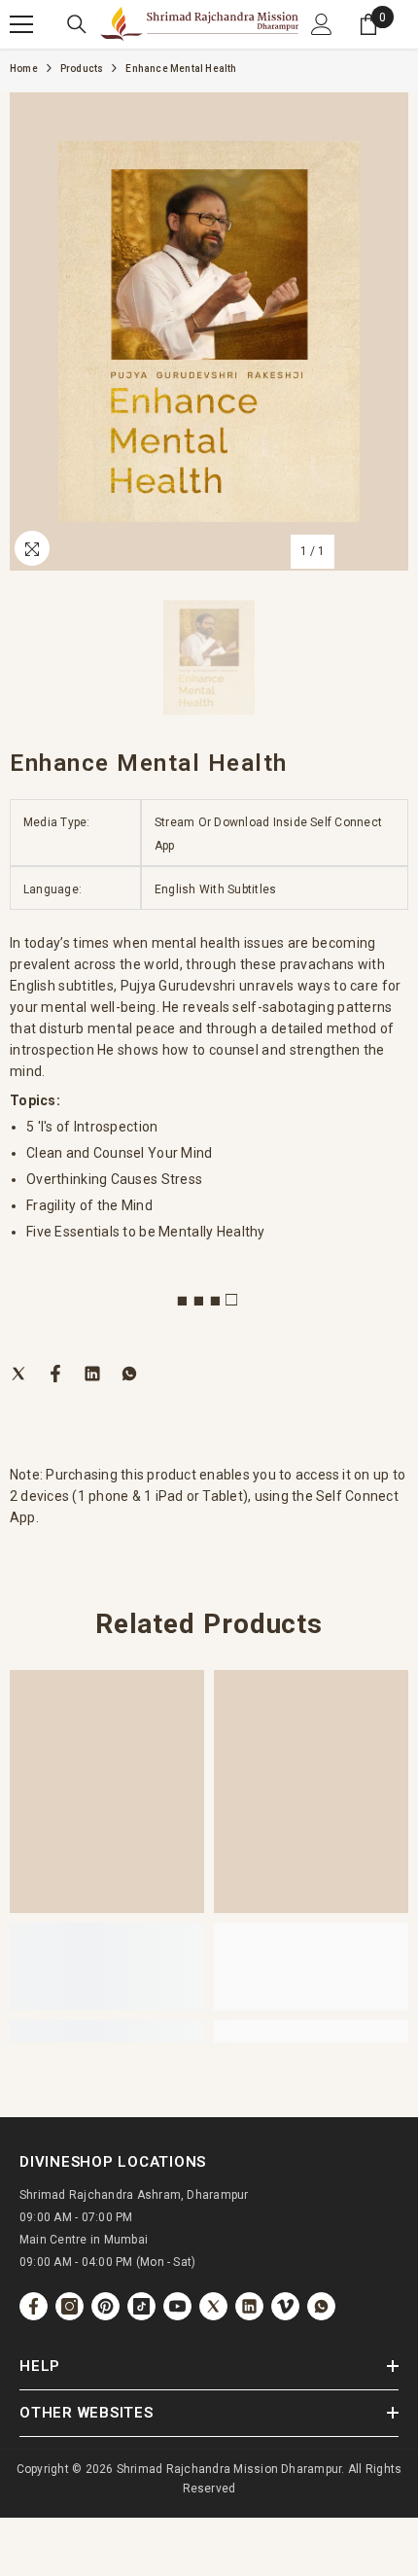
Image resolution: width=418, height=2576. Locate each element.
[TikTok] (141, 2306)
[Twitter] (18, 1373)
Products (82, 69)
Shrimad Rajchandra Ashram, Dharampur (134, 2195)
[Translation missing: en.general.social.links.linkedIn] (249, 2306)
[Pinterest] (105, 2306)
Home (24, 69)
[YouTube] (177, 2306)
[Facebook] (55, 1373)
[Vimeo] (285, 2306)
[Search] (77, 24)
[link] (107, 1967)
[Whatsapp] (129, 1373)
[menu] (21, 24)
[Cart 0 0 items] (368, 24)
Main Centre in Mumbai (84, 2240)
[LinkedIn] (92, 1373)
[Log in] (322, 24)
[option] (209, 331)
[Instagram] (70, 2306)
